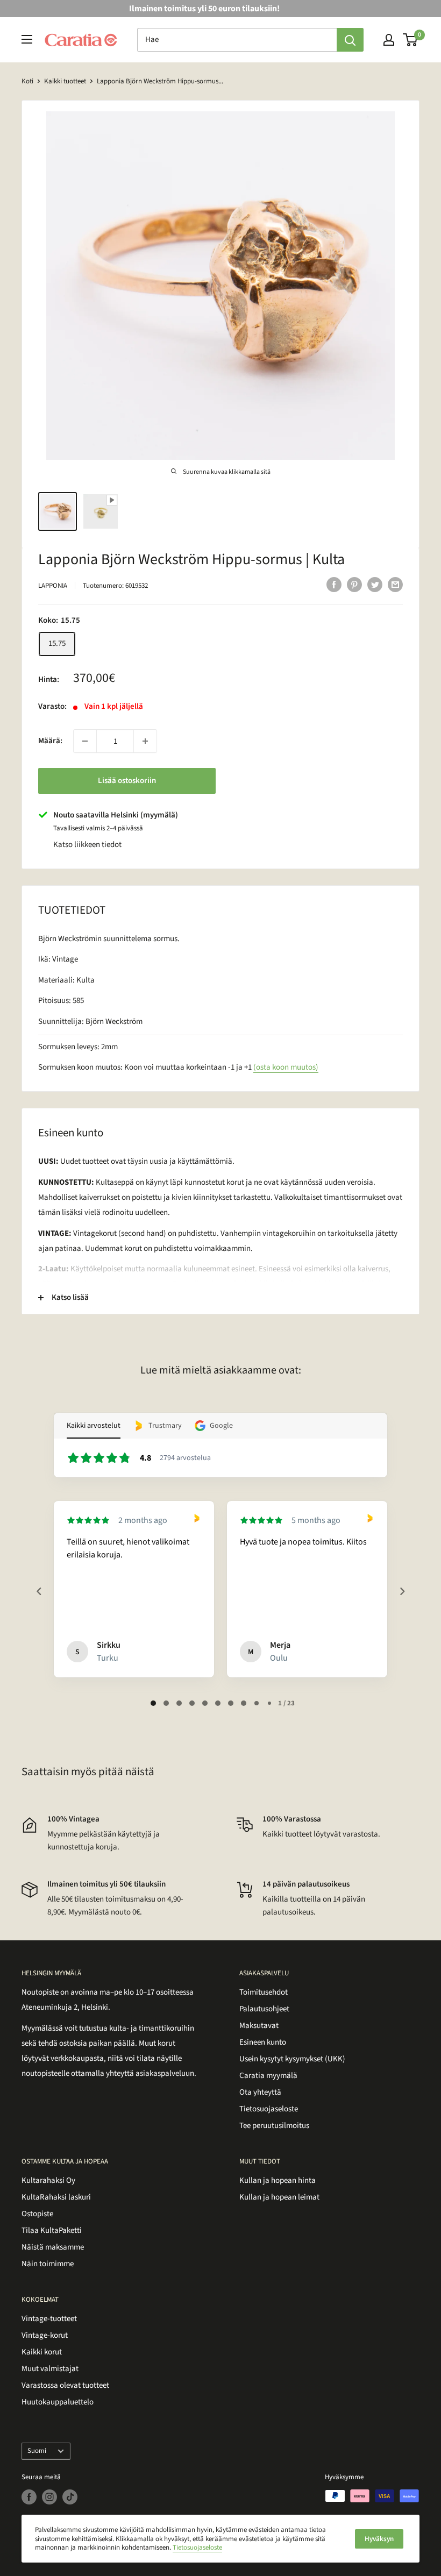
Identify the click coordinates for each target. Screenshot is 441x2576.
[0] (411, 40)
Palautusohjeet (264, 2009)
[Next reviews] (402, 1591)
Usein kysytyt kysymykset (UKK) (292, 2059)
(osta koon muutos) (286, 1067)
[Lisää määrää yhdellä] (145, 741)
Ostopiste (37, 2214)
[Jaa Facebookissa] (334, 585)
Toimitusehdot (264, 1992)
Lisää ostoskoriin (127, 781)
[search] (237, 40)
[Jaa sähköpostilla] (395, 585)
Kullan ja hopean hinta (278, 2180)
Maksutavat (259, 2026)
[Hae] (350, 40)
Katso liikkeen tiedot (87, 845)
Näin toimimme (48, 2264)
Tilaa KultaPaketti (52, 2230)
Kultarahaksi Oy (48, 2180)
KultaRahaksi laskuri (56, 2197)
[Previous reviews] (39, 1591)
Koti (27, 81)
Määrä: (50, 741)
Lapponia (53, 586)
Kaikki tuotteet (65, 81)
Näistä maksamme (53, 2247)
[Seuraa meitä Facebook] (29, 2497)
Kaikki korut (42, 2352)
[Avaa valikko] (27, 39)
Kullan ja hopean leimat (279, 2197)
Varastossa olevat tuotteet (65, 2385)
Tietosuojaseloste (269, 2109)
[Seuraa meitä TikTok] (70, 2497)
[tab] (153, 1703)
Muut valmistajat (50, 2369)
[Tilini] (389, 40)
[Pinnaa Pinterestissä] (354, 585)
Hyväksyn (379, 2539)
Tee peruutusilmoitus (274, 2126)
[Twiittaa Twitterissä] (375, 585)
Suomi (37, 2451)
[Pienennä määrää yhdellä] (85, 741)
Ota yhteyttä (260, 2092)
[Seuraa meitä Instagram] (49, 2497)
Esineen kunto (263, 2042)
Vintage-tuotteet (49, 2319)
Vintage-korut (45, 2335)
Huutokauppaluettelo (58, 2402)
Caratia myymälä (268, 2076)
